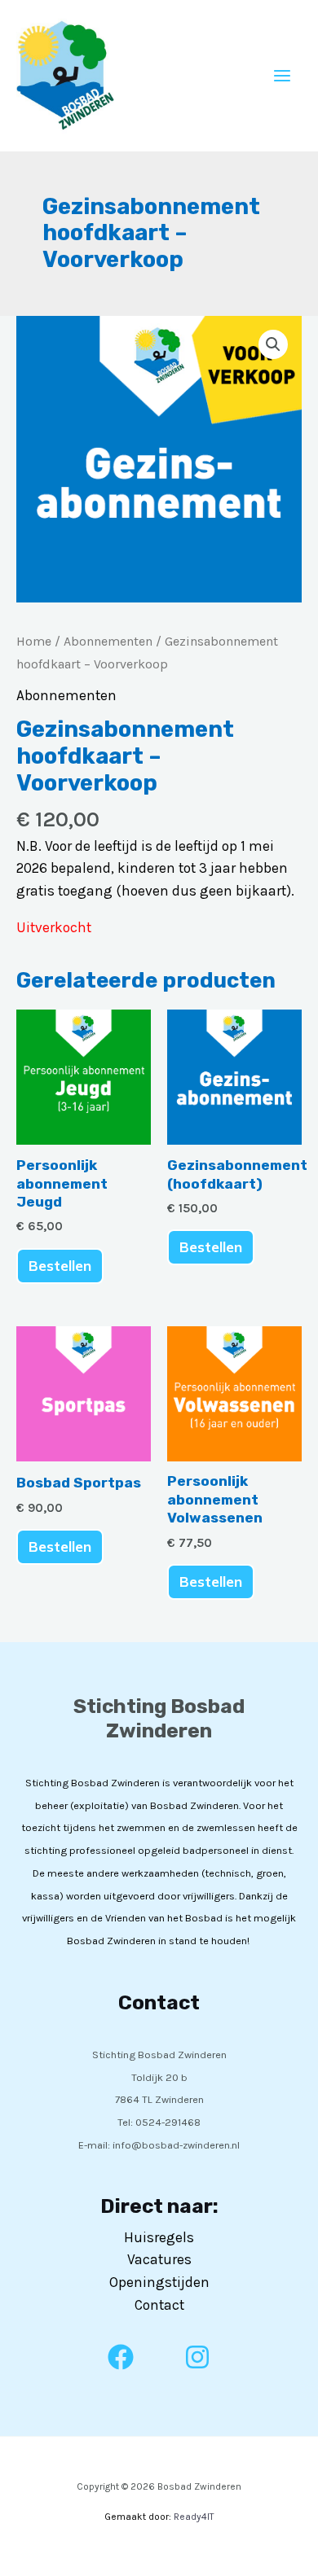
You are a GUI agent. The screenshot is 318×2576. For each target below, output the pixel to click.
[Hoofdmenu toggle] (282, 76)
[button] (273, 344)
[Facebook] (121, 2357)
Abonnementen (108, 641)
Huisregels (159, 2237)
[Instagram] (197, 2357)
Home (34, 641)
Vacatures (159, 2259)
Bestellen (60, 1266)
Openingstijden (159, 2282)
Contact (159, 2305)
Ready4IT (194, 2517)
